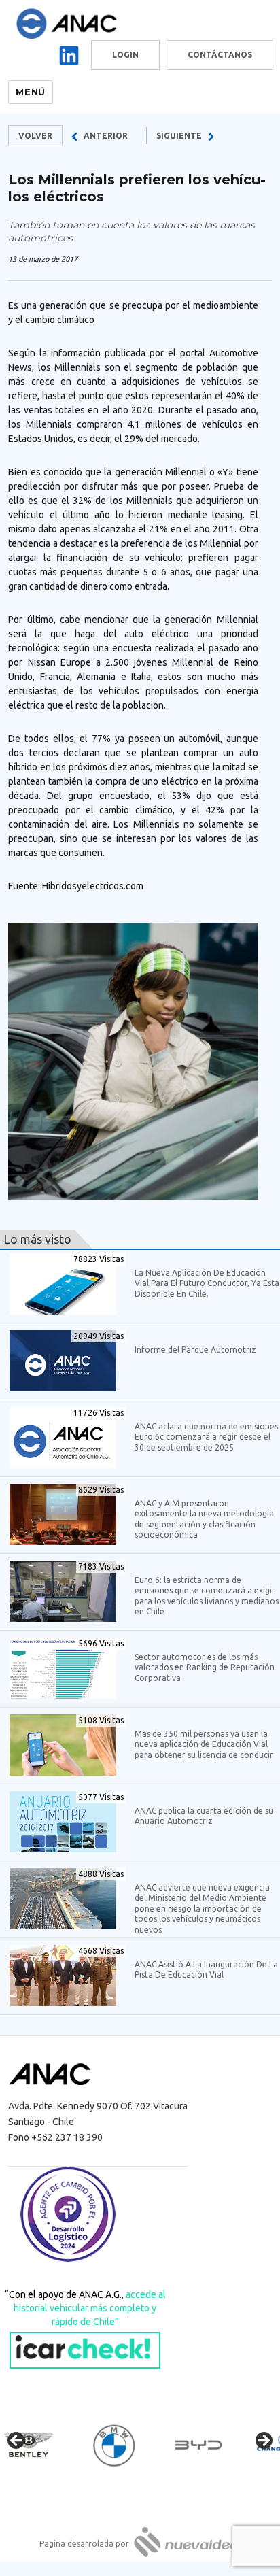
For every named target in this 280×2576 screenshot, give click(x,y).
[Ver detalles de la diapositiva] (41, 2445)
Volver (35, 136)
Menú (30, 92)
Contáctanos (220, 55)
